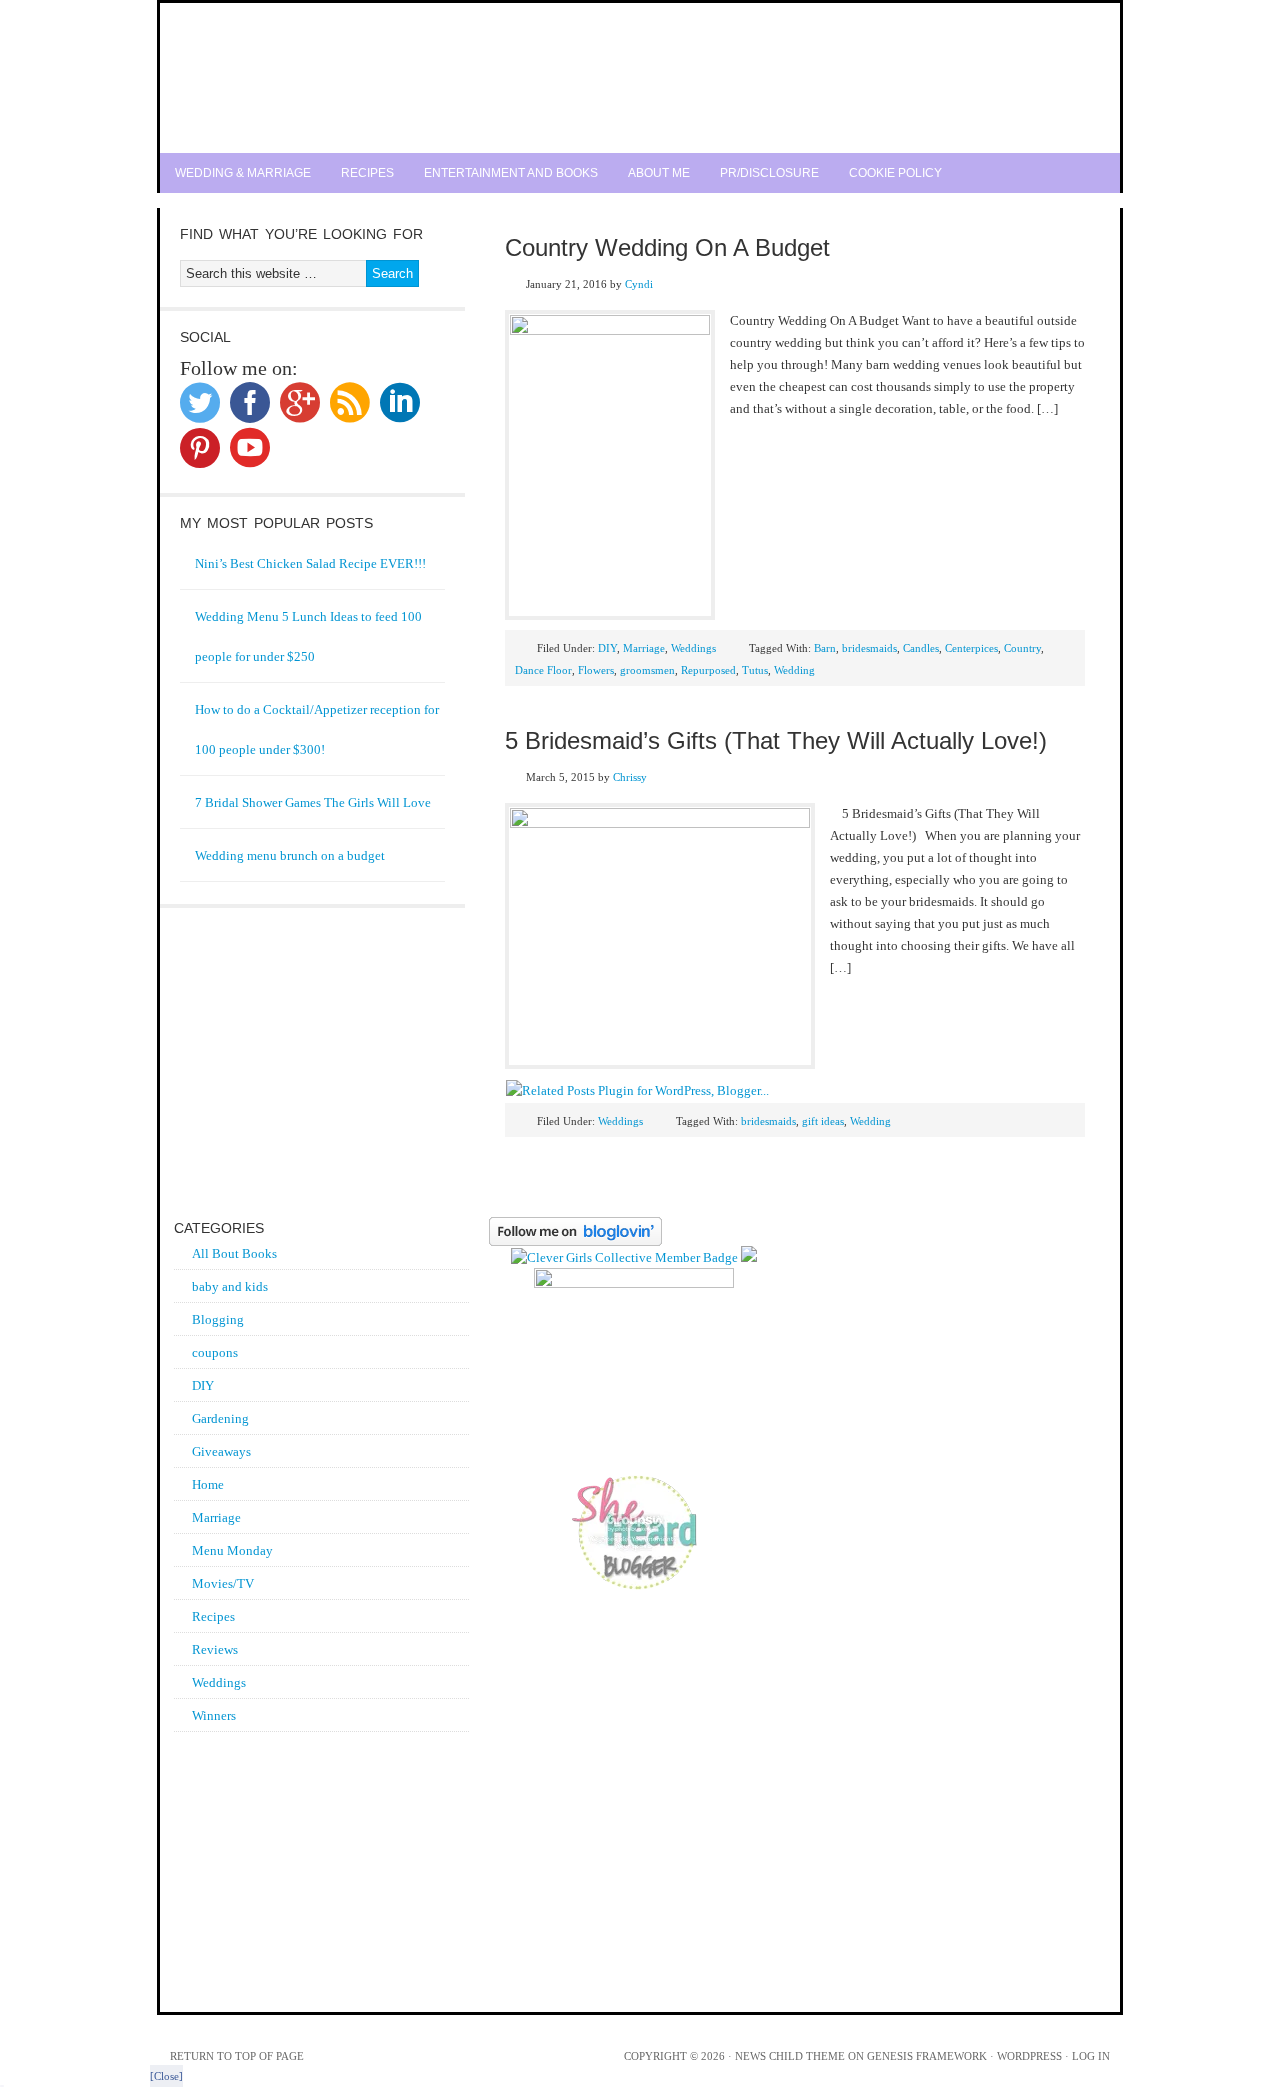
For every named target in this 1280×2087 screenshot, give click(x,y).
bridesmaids (869, 648)
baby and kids (230, 1286)
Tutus (755, 670)
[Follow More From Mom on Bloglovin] (575, 1241)
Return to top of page (237, 2056)
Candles (921, 648)
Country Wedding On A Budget (667, 247)
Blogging (218, 1319)
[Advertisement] (640, 200)
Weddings (693, 648)
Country (1022, 648)
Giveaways (221, 1451)
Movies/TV (223, 1583)
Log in (1091, 2056)
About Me (659, 173)
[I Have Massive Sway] (749, 1257)
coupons (215, 1352)
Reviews (215, 1649)
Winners (214, 1715)
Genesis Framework (927, 2056)
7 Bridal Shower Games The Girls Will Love (313, 802)
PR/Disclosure (769, 173)
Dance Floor (543, 670)
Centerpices (971, 648)
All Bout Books (234, 1253)
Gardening (220, 1418)
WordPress (1029, 2056)
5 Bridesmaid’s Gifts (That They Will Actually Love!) (776, 740)
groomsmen (647, 670)
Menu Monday (232, 1550)
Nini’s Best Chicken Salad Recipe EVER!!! (310, 563)
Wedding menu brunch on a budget (290, 855)
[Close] (166, 2076)
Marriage (644, 648)
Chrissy (630, 777)
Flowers (596, 670)
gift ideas (823, 1121)
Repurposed (708, 670)
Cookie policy (895, 173)
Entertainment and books (511, 173)
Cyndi (639, 284)
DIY (607, 648)
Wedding (794, 670)
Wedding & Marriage (243, 173)
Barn (825, 648)
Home (208, 1484)
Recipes (367, 173)
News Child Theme (790, 2056)
